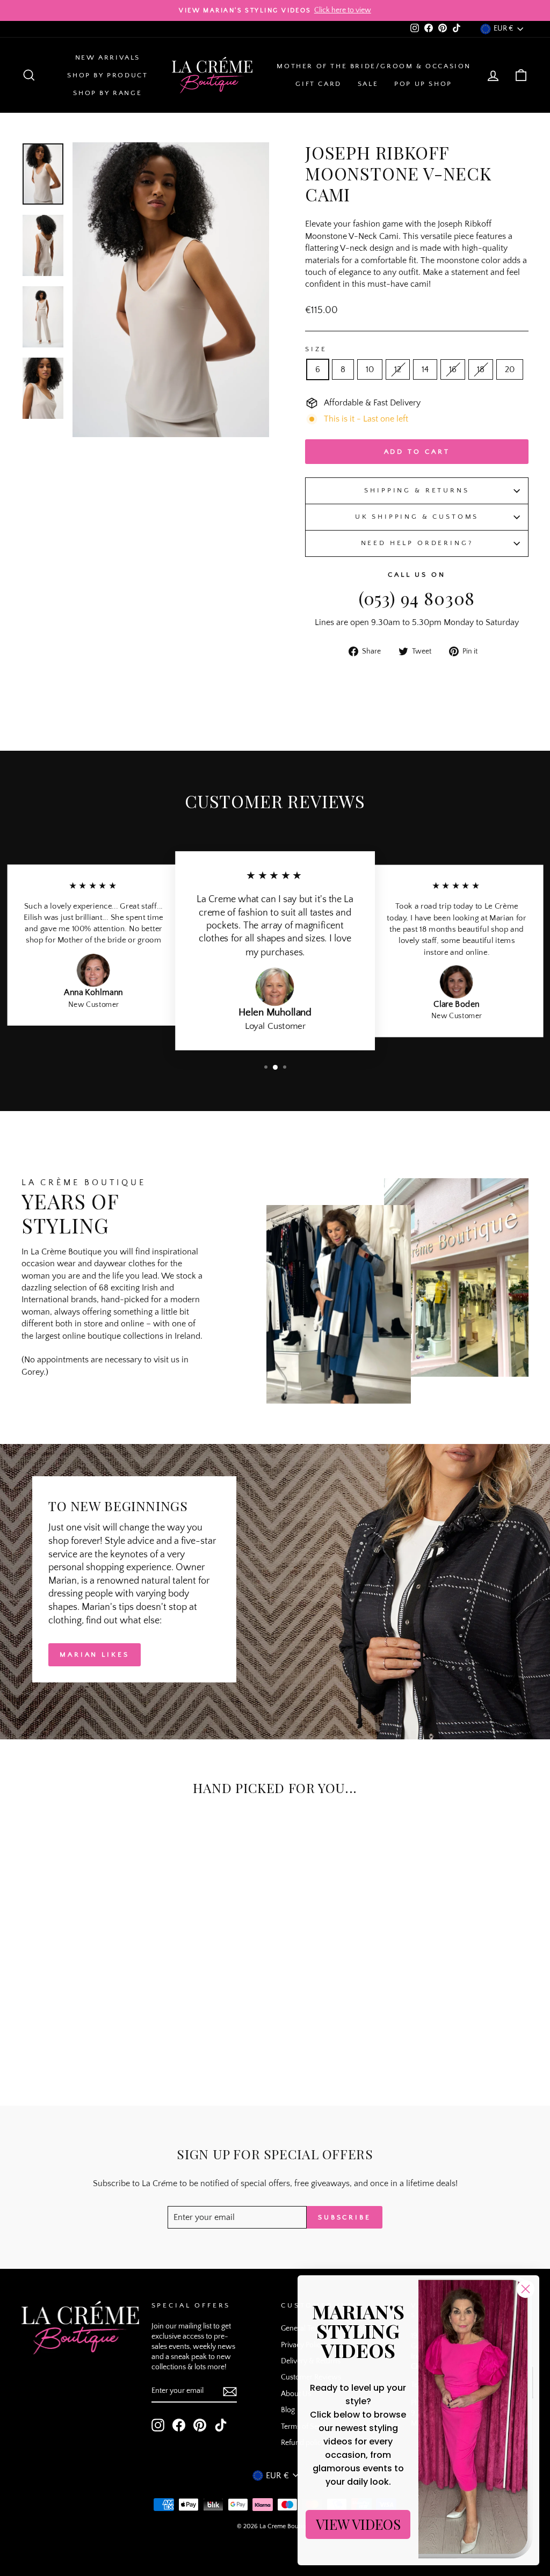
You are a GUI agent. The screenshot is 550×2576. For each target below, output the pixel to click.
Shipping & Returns (417, 490)
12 (398, 369)
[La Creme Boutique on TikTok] (221, 2425)
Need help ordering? (417, 543)
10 (370, 369)
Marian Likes (95, 1655)
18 (481, 369)
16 (453, 369)
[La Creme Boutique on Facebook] (179, 2425)
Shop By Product (107, 75)
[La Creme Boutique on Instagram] (158, 2425)
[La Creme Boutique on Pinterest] (200, 2425)
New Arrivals (108, 57)
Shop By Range (107, 93)
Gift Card (318, 84)
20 (510, 369)
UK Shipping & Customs (417, 517)
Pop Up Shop (423, 84)
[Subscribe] (230, 2392)
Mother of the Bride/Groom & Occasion (374, 66)
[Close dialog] (526, 2289)
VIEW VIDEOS (358, 2524)
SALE (368, 84)
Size (316, 349)
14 (425, 369)
